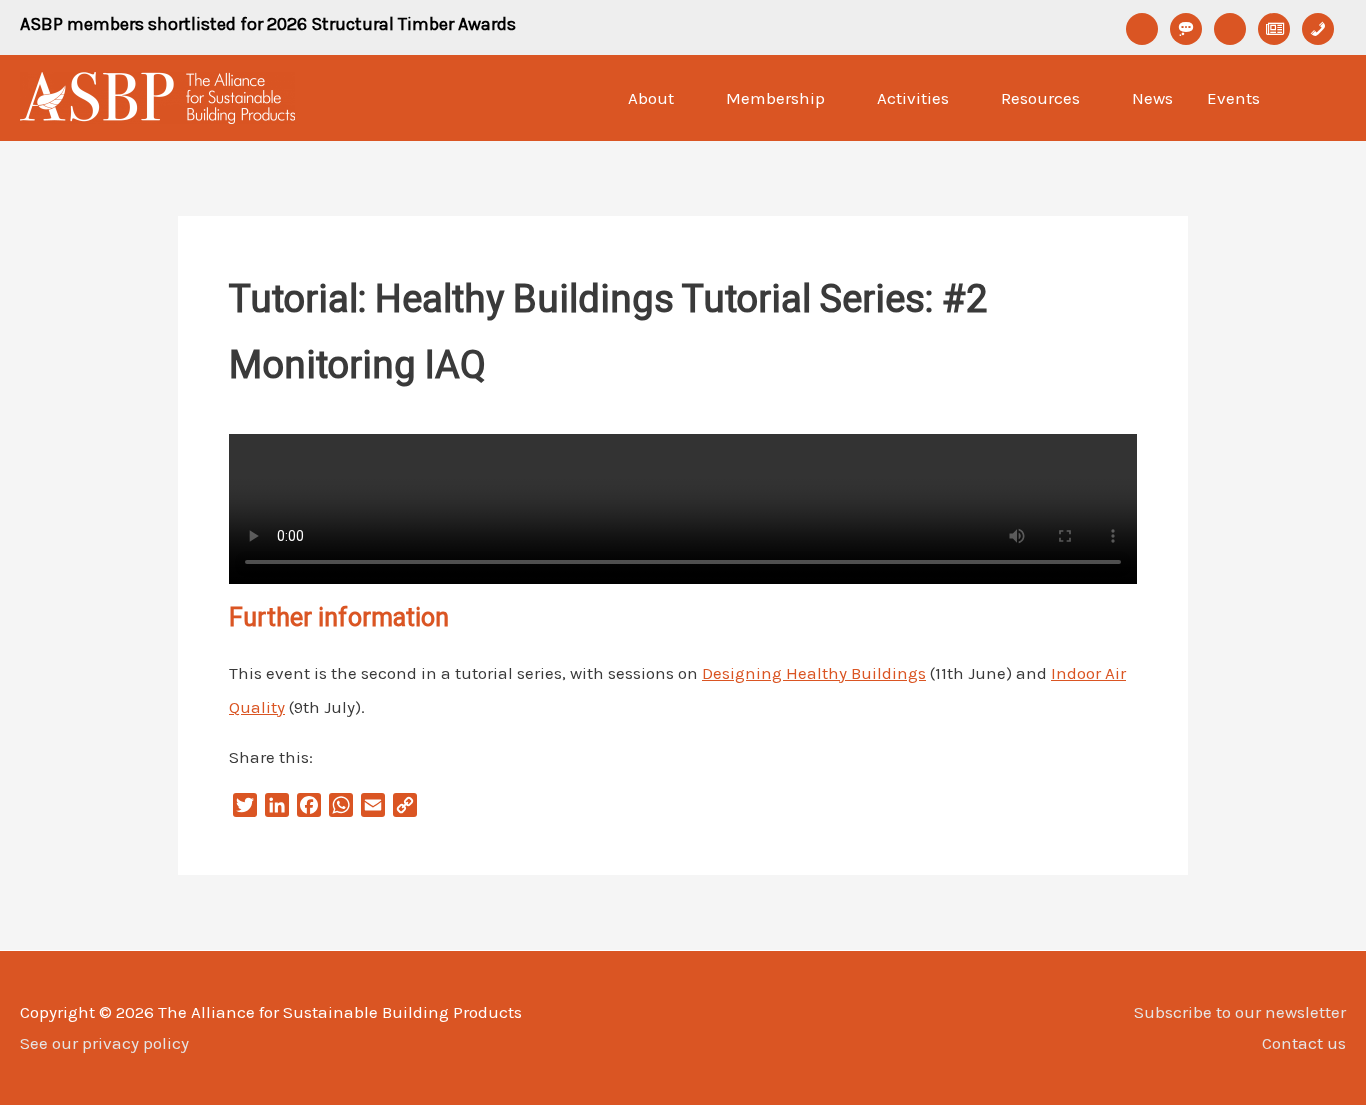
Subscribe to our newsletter (1240, 1012)
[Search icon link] (1320, 98)
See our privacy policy (104, 1043)
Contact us (1304, 1043)
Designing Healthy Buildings (814, 673)
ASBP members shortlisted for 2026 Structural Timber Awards (268, 24)
